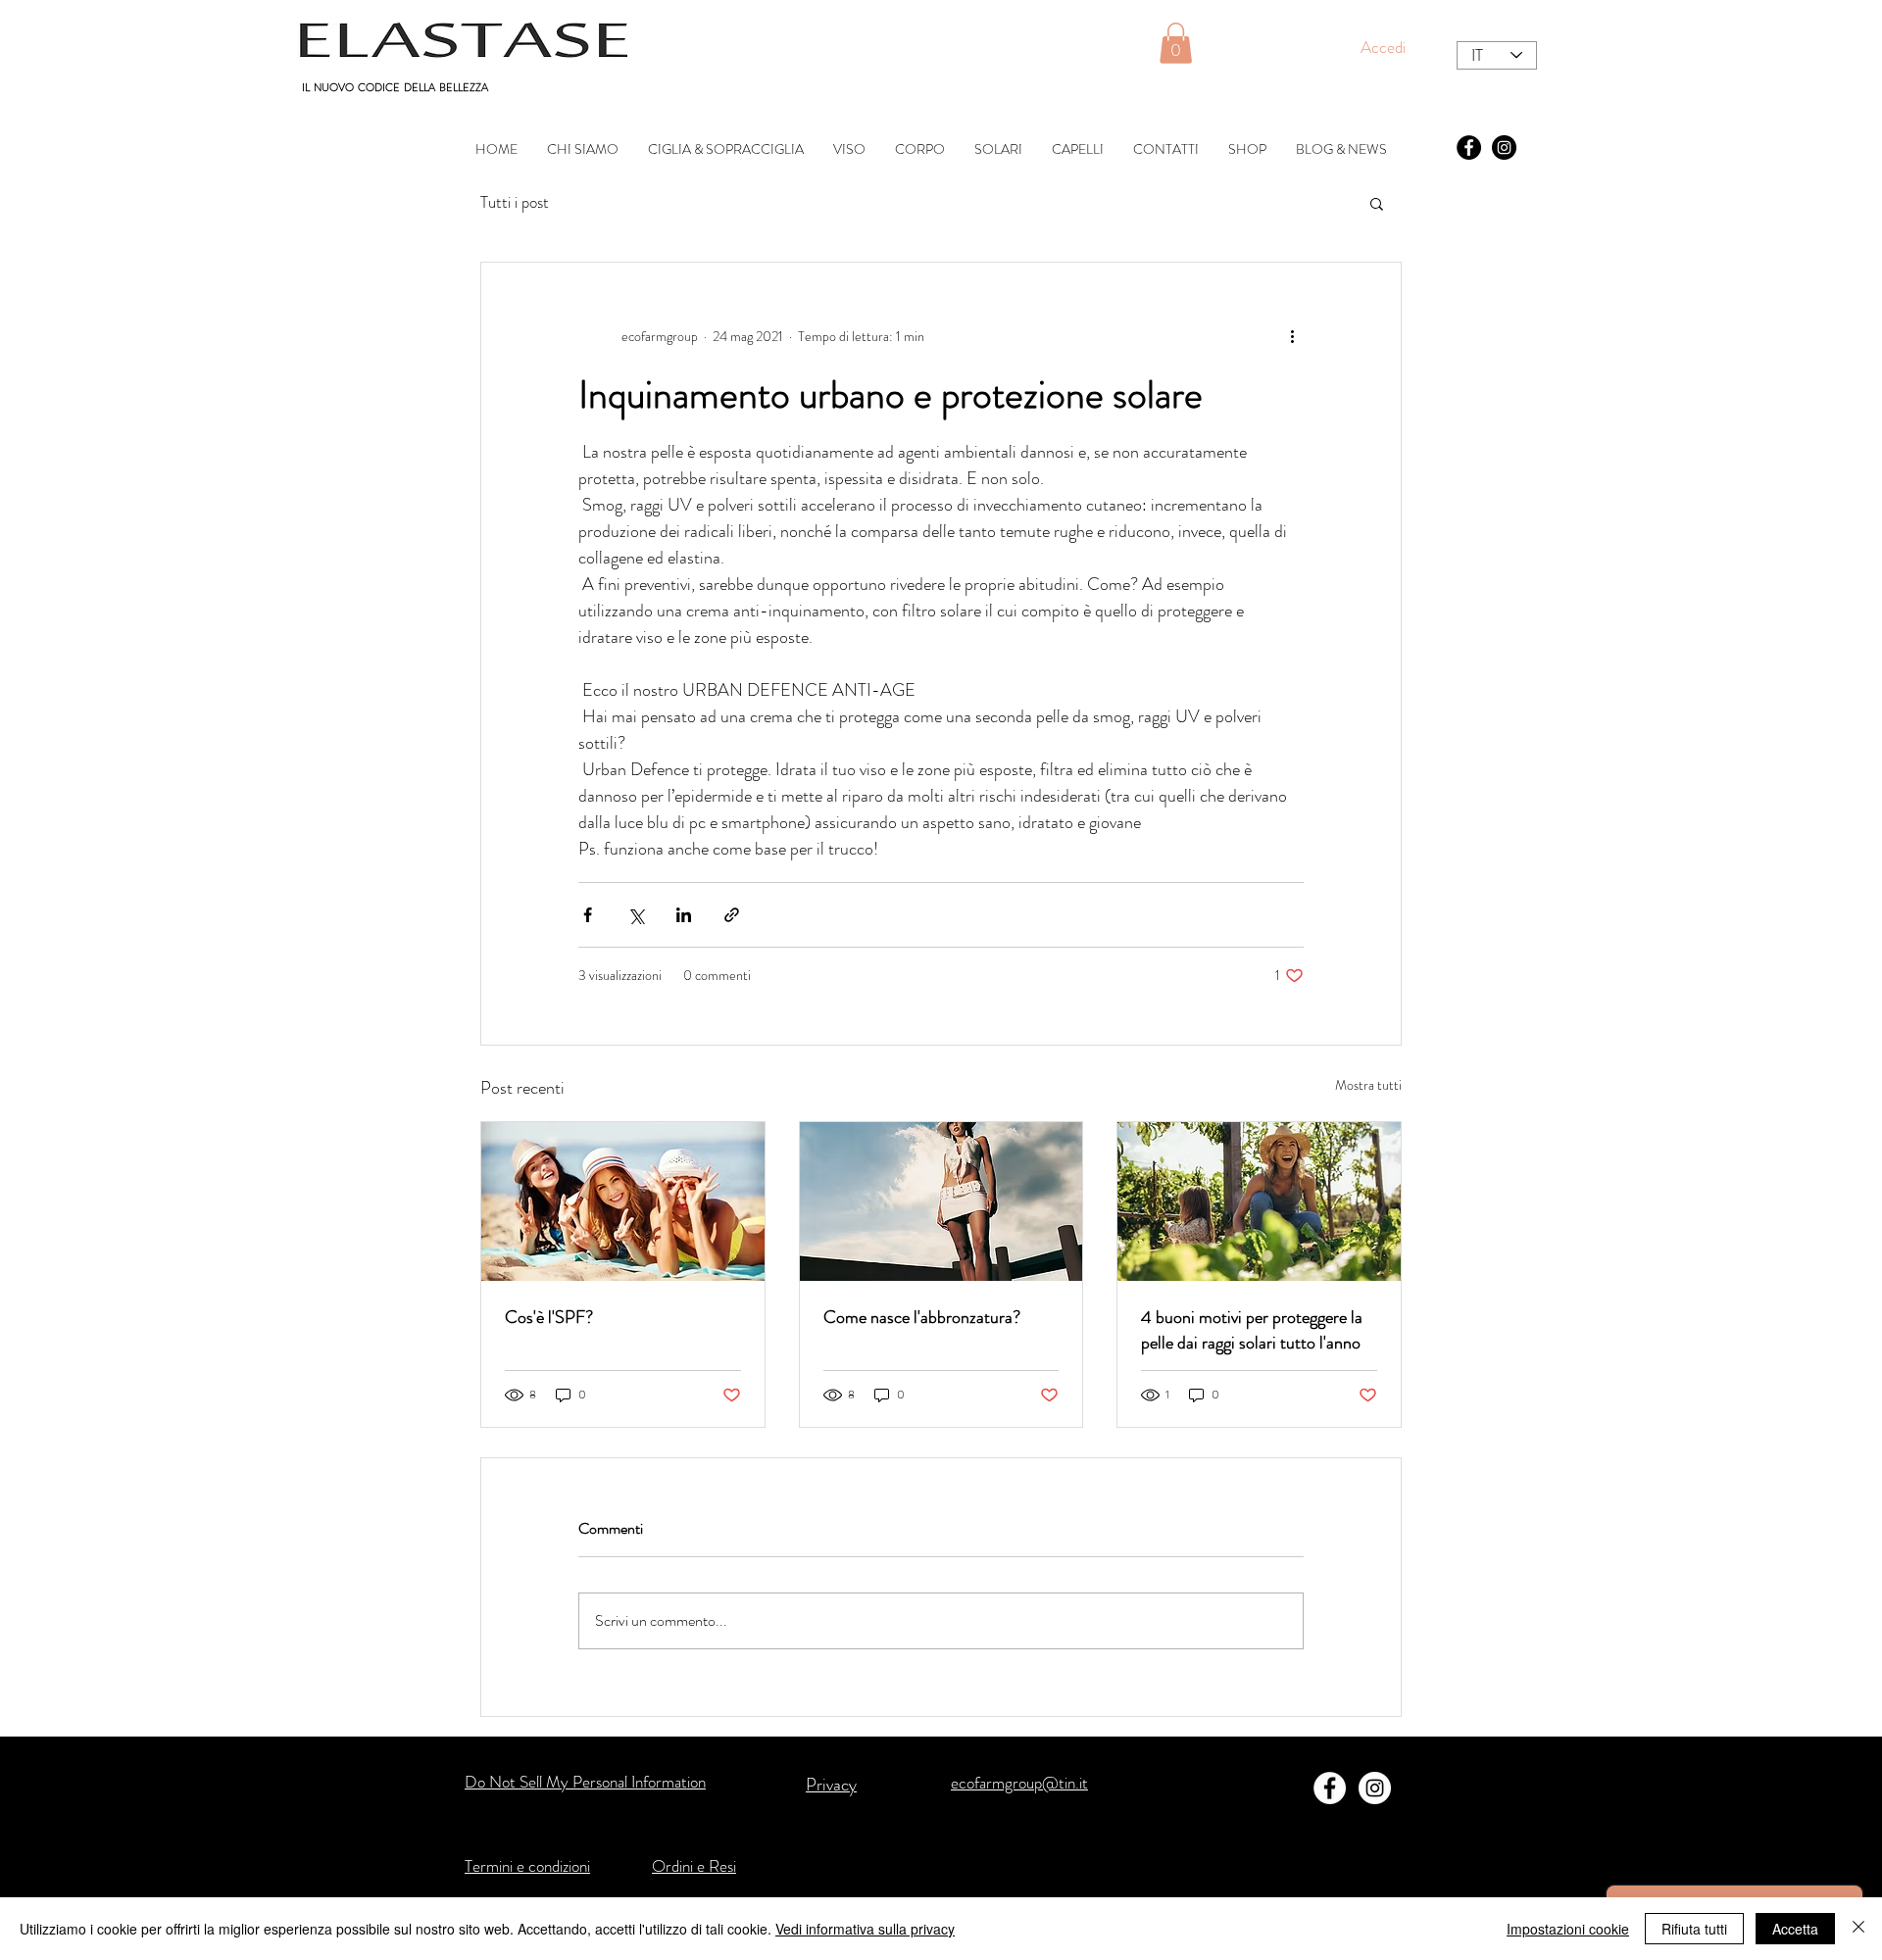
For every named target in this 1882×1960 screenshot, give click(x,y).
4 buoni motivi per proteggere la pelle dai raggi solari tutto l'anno (1252, 1330)
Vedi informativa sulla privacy (865, 1929)
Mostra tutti (1368, 1085)
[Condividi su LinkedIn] (684, 915)
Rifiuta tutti (1694, 1929)
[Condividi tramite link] (732, 915)
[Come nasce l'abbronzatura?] (941, 1201)
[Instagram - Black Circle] (1504, 147)
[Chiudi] (1858, 1929)
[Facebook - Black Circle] (1469, 147)
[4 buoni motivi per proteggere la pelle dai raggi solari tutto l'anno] (1259, 1201)
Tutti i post (515, 202)
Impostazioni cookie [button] (1568, 1929)
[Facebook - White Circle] (1330, 1788)
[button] (1176, 43)
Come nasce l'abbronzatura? (922, 1317)
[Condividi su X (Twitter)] (636, 915)
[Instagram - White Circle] (1375, 1788)
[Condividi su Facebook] (588, 915)
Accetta (1795, 1929)
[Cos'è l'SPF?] (623, 1201)
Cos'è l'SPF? (549, 1317)
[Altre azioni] (1292, 337)
